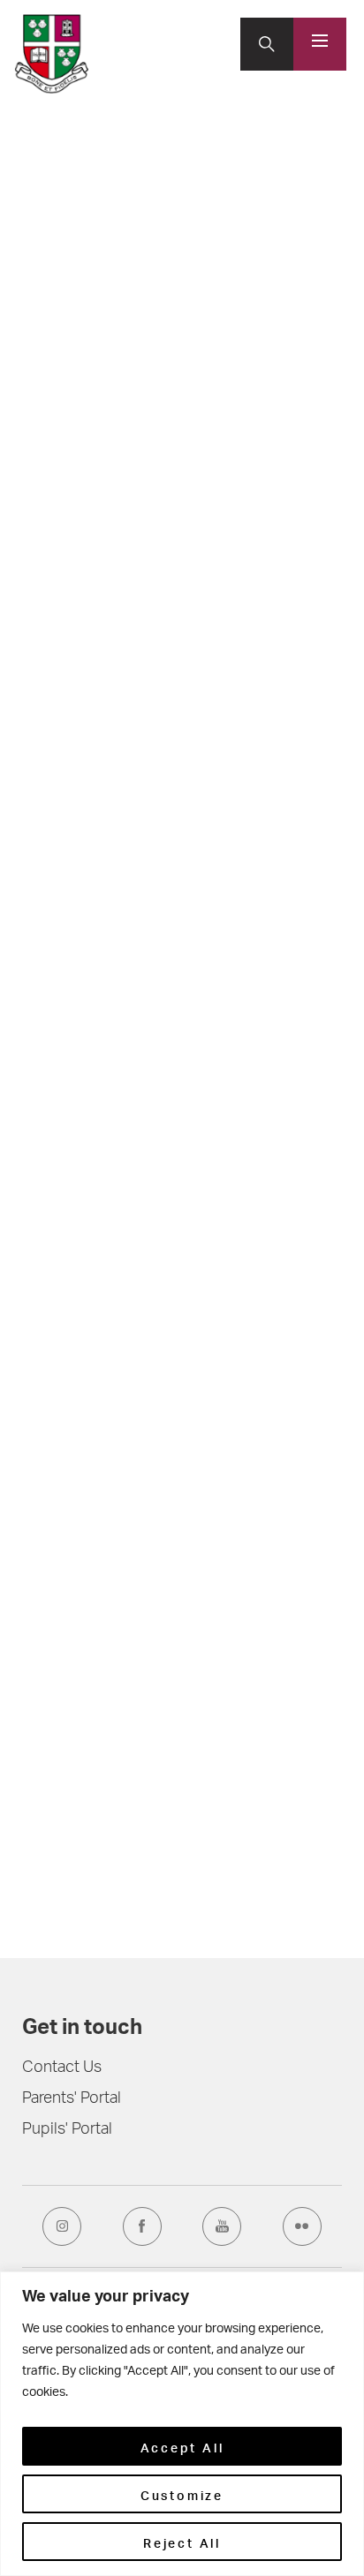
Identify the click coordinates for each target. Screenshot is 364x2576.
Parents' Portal (72, 2099)
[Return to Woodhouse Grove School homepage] (52, 54)
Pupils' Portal (67, 2130)
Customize (182, 2494)
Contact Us (62, 2068)
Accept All (182, 2446)
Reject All (182, 2542)
